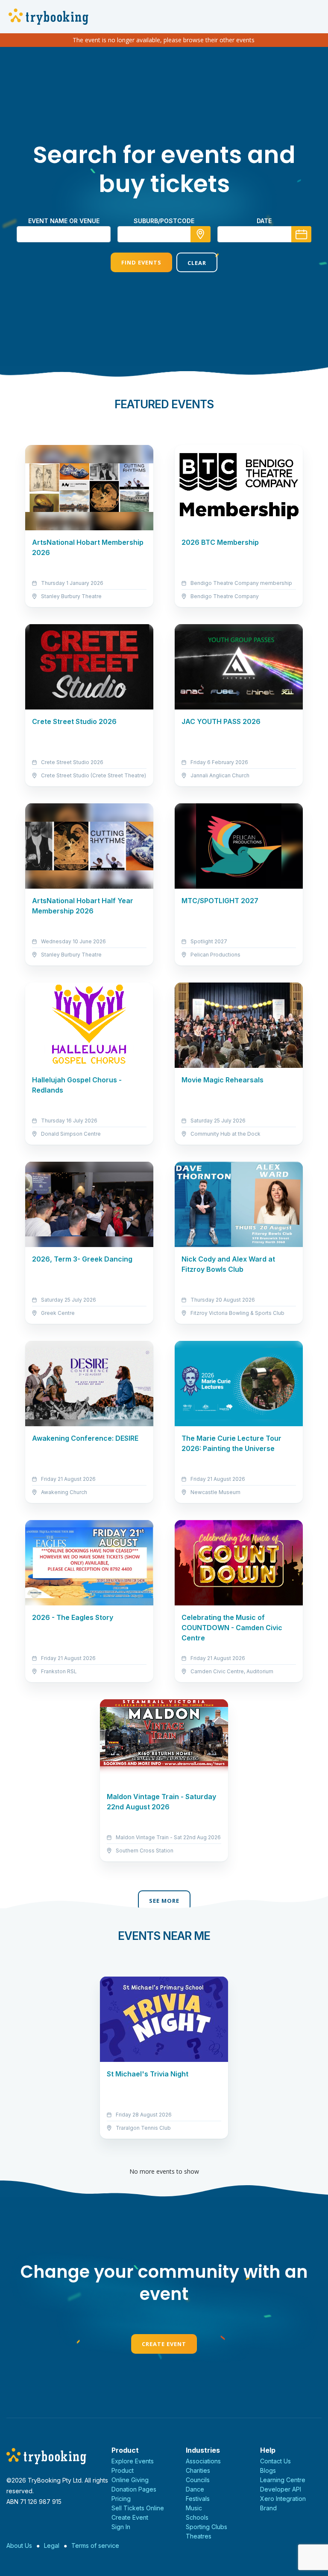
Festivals (198, 2499)
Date (264, 221)
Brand (268, 2508)
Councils (198, 2480)
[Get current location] (201, 234)
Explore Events (133, 2461)
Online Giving (130, 2480)
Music (194, 2508)
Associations (203, 2461)
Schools (197, 2517)
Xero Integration (283, 2499)
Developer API (281, 2489)
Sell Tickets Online (138, 2508)
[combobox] (164, 234)
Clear (197, 263)
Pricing (121, 2499)
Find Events (141, 262)
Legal (52, 2545)
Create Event (164, 2344)
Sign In (121, 2527)
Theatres (199, 2536)
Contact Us (275, 2461)
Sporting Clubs (206, 2527)
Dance (195, 2489)
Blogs (268, 2470)
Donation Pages (134, 2489)
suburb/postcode (164, 221)
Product (123, 2470)
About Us (19, 2545)
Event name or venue (64, 221)
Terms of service (95, 2545)
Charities (198, 2470)
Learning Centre (283, 2480)
